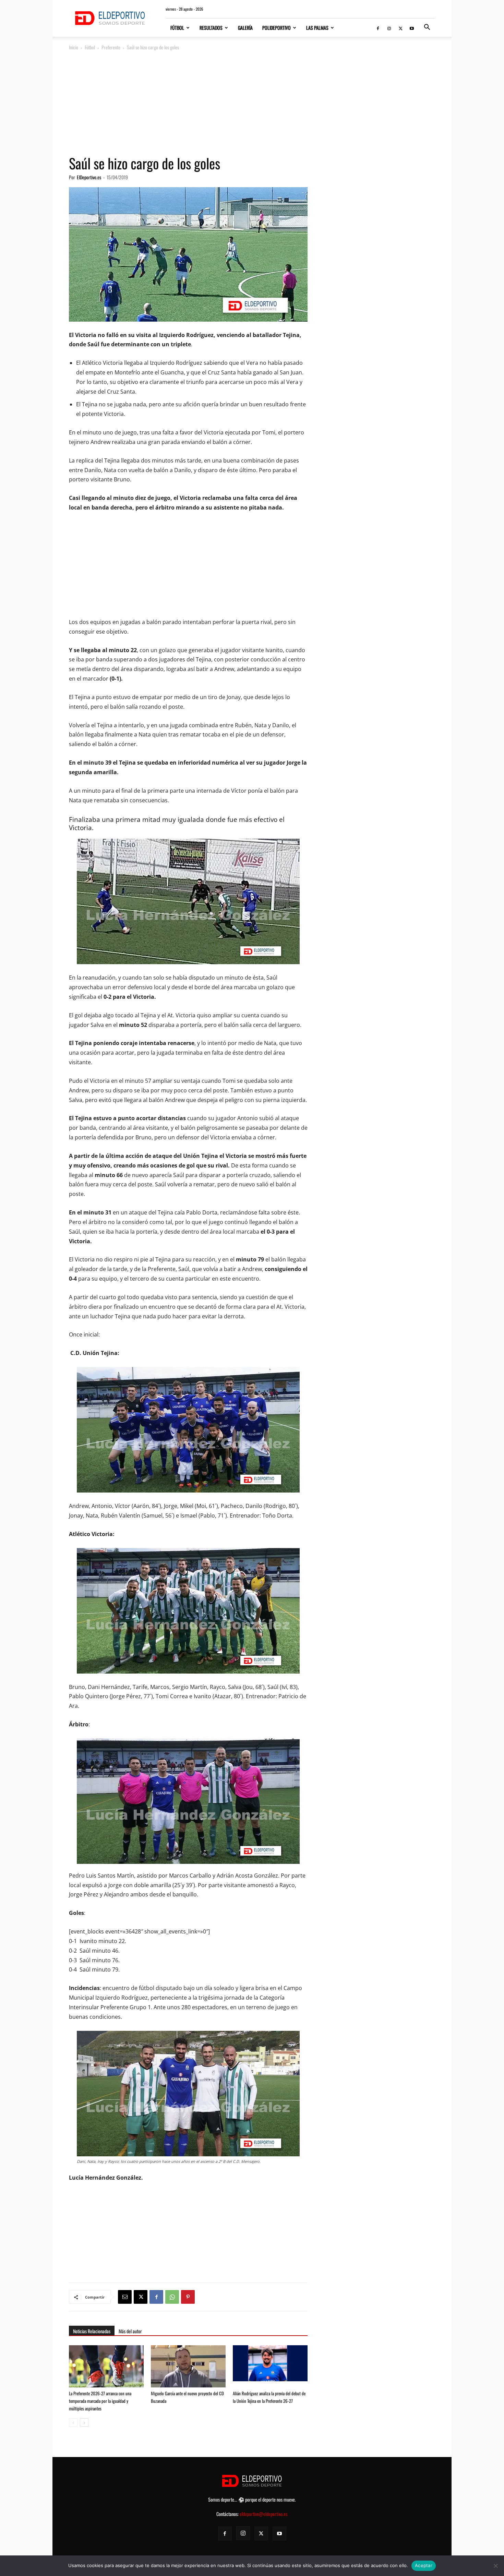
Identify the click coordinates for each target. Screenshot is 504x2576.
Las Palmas (317, 28)
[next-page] (84, 2423)
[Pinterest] (188, 2297)
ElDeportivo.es (89, 177)
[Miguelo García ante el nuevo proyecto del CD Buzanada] (188, 2371)
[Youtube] (412, 28)
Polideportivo (277, 28)
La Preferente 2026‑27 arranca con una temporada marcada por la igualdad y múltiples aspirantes (100, 2401)
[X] (400, 28)
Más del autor (130, 2331)
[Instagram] (389, 28)
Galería (245, 28)
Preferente (111, 47)
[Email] (125, 2297)
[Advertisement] (252, 103)
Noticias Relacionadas (92, 2331)
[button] (427, 28)
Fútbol (177, 28)
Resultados (211, 28)
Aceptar (424, 2565)
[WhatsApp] (172, 2297)
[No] (495, 2566)
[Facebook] (378, 28)
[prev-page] (73, 2423)
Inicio (74, 47)
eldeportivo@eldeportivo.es (263, 2514)
